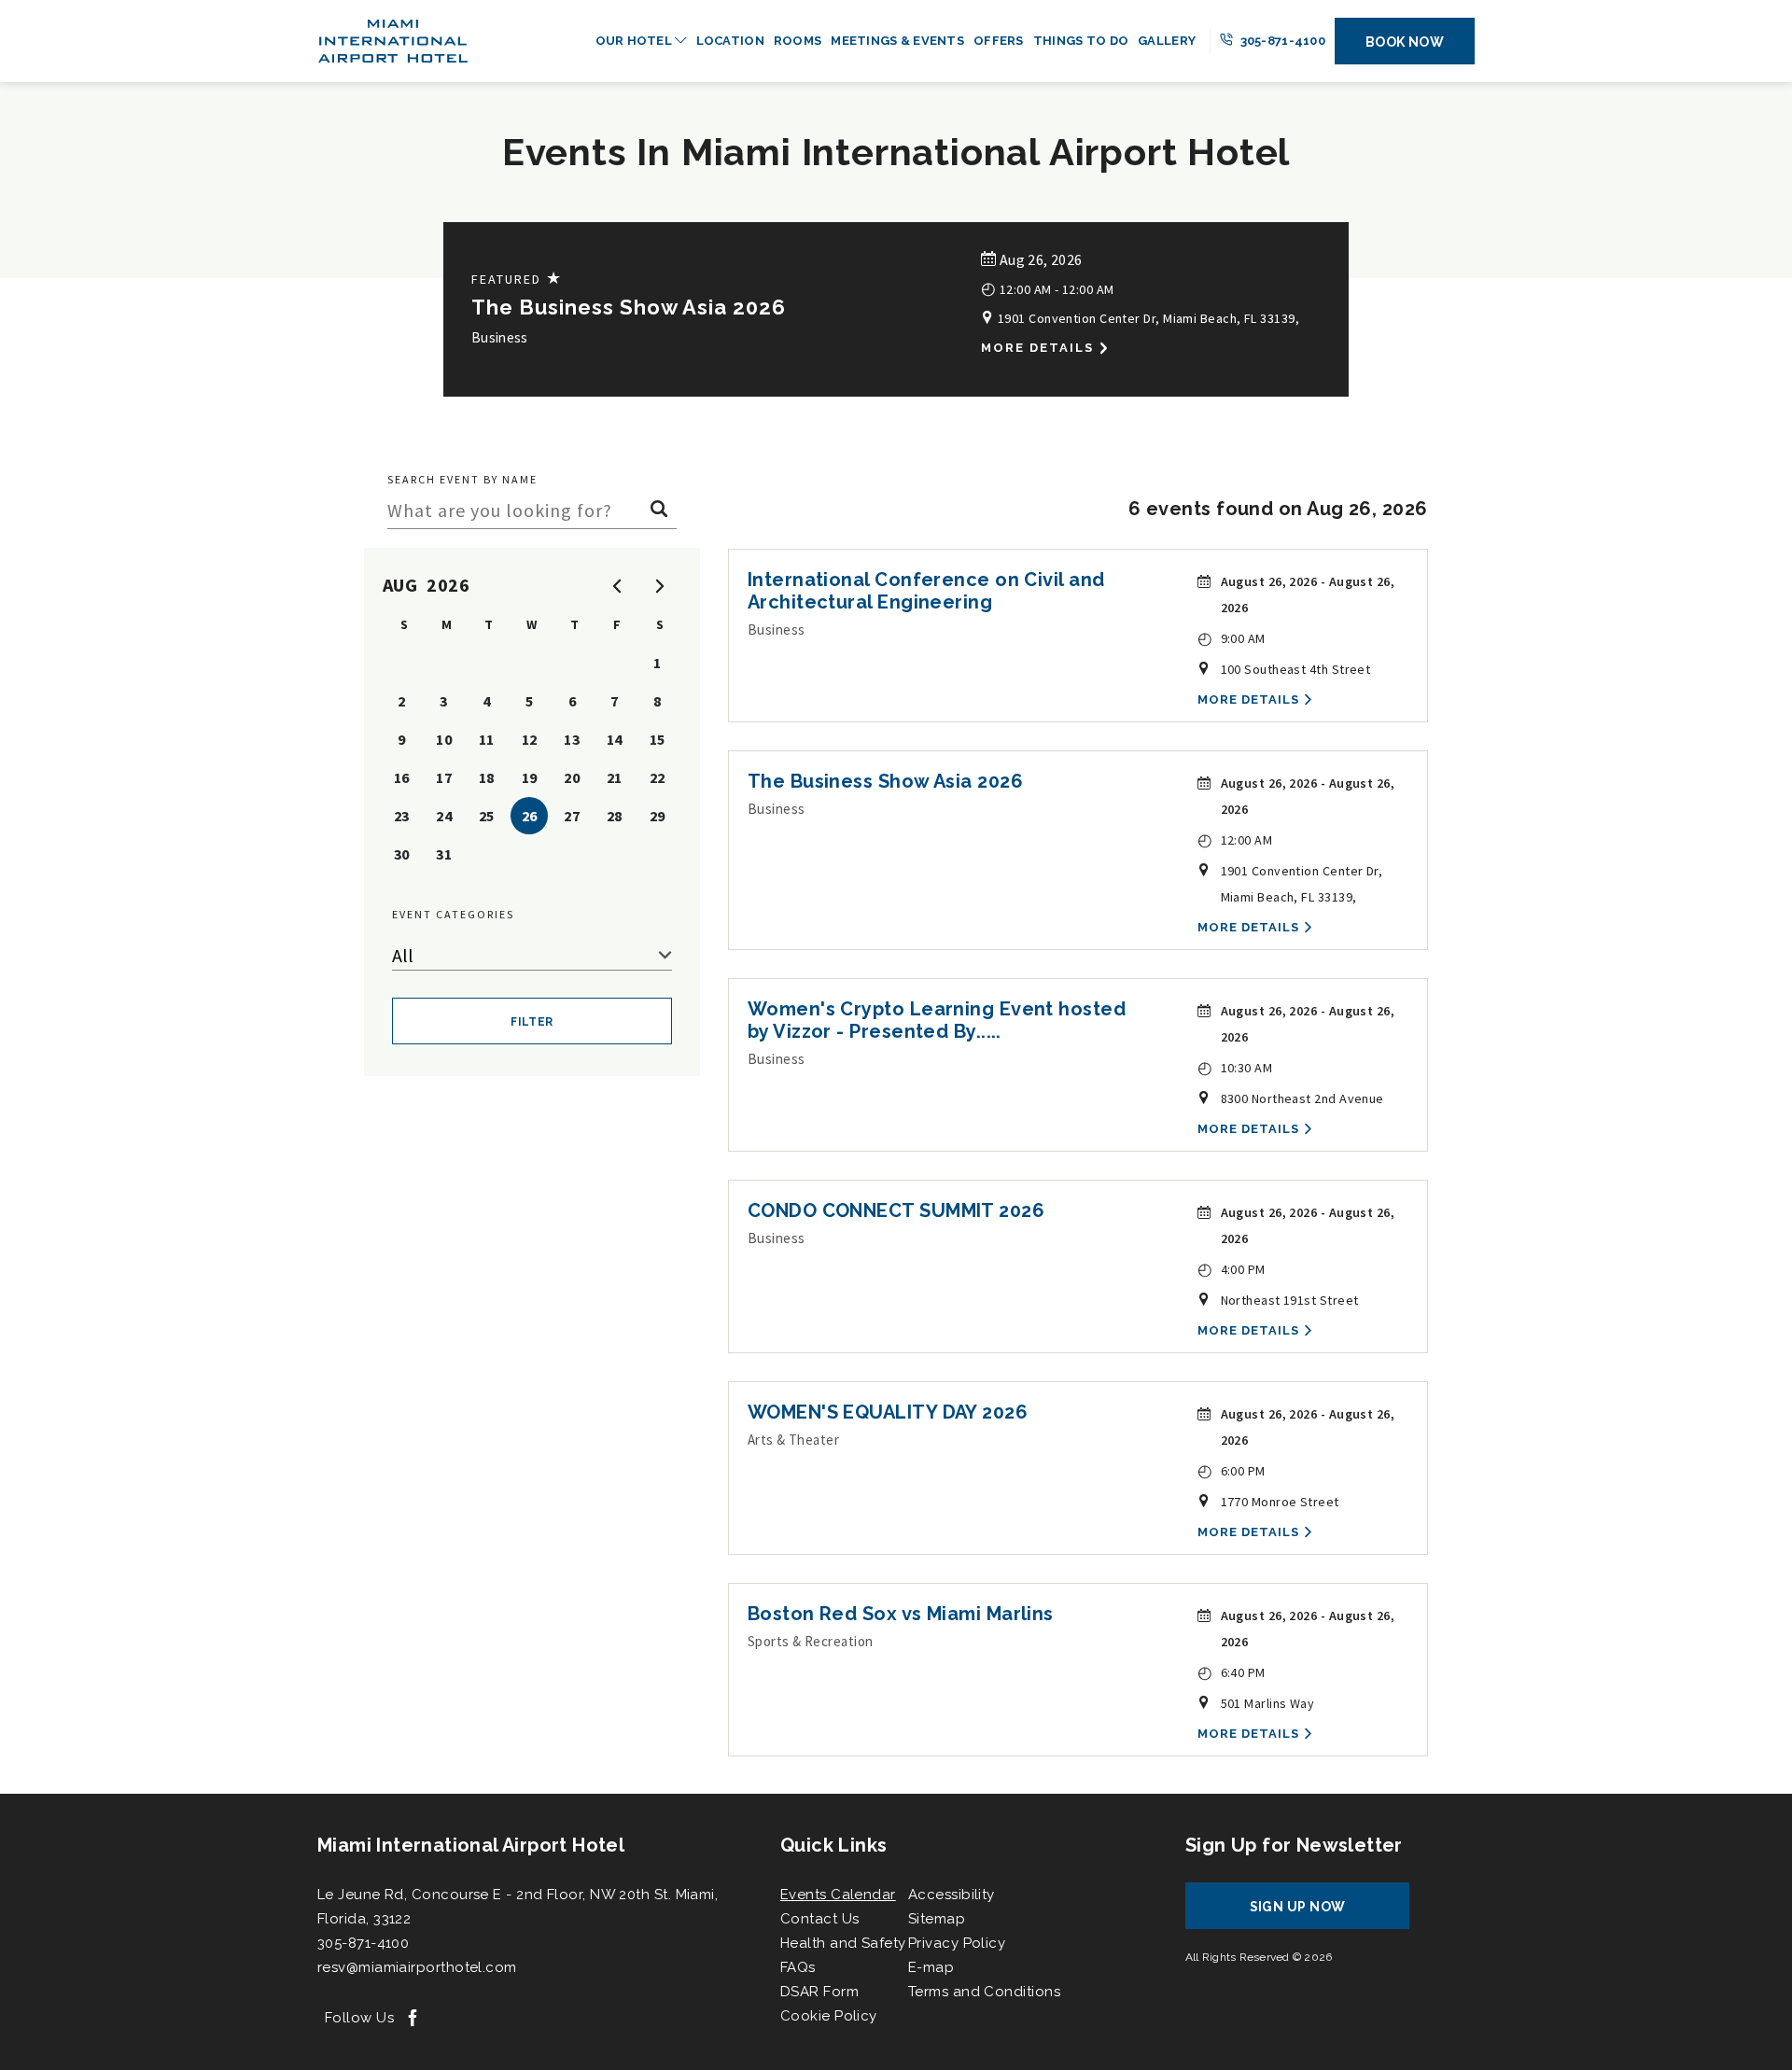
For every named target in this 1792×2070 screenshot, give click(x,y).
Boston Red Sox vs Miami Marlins (901, 1614)
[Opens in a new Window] (413, 2019)
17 (444, 777)
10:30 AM (1235, 1067)
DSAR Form (819, 1992)
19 (530, 777)
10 (444, 739)
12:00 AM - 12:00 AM (1047, 288)
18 (487, 777)
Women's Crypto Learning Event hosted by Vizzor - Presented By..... (937, 1020)
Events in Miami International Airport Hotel (896, 152)
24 (444, 816)
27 (572, 816)
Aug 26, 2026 (1039, 259)
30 (402, 854)
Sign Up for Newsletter (1294, 1845)
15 (658, 739)
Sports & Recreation (811, 1641)
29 (658, 816)
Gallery (1167, 41)
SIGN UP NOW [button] (1315, 1914)
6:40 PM (1232, 1672)
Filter (532, 1022)
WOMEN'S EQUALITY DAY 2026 (888, 1412)
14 (615, 739)
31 (444, 854)
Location (730, 41)
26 (530, 816)
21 (615, 777)
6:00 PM (1232, 1470)
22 (658, 777)
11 (487, 739)
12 (530, 739)
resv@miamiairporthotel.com (417, 1967)
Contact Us (820, 1919)
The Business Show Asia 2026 (629, 307)
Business (500, 337)
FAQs (798, 1967)
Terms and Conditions (984, 1992)
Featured (517, 279)
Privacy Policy (957, 1943)
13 (572, 739)
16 (402, 777)
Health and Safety (843, 1943)
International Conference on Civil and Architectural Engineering (926, 591)
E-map (931, 1967)
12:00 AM (1235, 839)
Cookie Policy (829, 2016)
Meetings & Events (897, 41)
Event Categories (453, 914)
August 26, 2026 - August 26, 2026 (1308, 594)
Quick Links (833, 1845)
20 (572, 777)
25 (487, 816)
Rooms (798, 41)
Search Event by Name (462, 479)
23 (402, 816)
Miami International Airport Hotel (471, 1845)
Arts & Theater (793, 1440)
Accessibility (952, 1895)
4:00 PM (1232, 1269)
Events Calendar (838, 1895)
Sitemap (937, 1919)
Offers (999, 41)
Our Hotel (636, 41)
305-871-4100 (1281, 41)
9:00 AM (1232, 638)
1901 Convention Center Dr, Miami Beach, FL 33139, (1147, 318)
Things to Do (1081, 41)
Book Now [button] (1405, 42)
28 (615, 816)
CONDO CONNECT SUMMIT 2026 (896, 1210)
